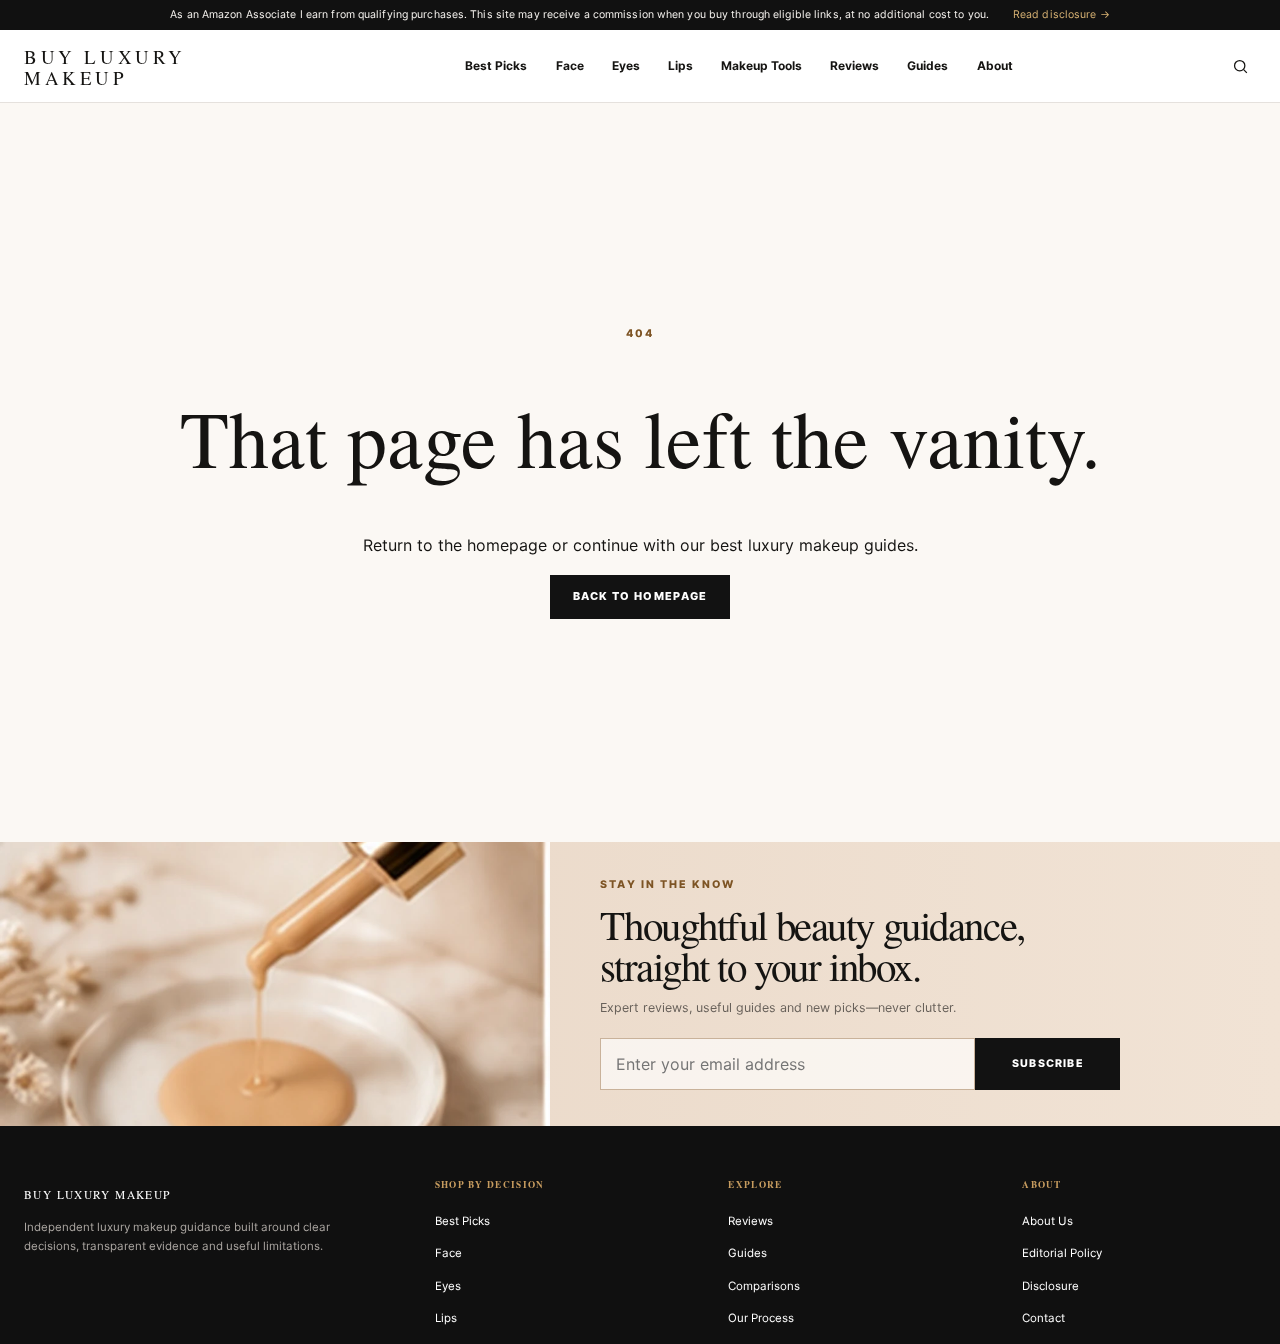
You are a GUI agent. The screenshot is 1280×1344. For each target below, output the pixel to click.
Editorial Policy (1062, 1253)
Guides (927, 65)
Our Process (761, 1318)
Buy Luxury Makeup (97, 1194)
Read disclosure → (1061, 14)
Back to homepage (640, 596)
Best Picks (496, 65)
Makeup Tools (761, 65)
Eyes (626, 65)
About (995, 65)
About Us (1047, 1221)
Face (570, 65)
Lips (680, 65)
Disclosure (1050, 1286)
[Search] (1240, 66)
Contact (1043, 1318)
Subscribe (1048, 1063)
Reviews (854, 65)
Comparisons (764, 1286)
